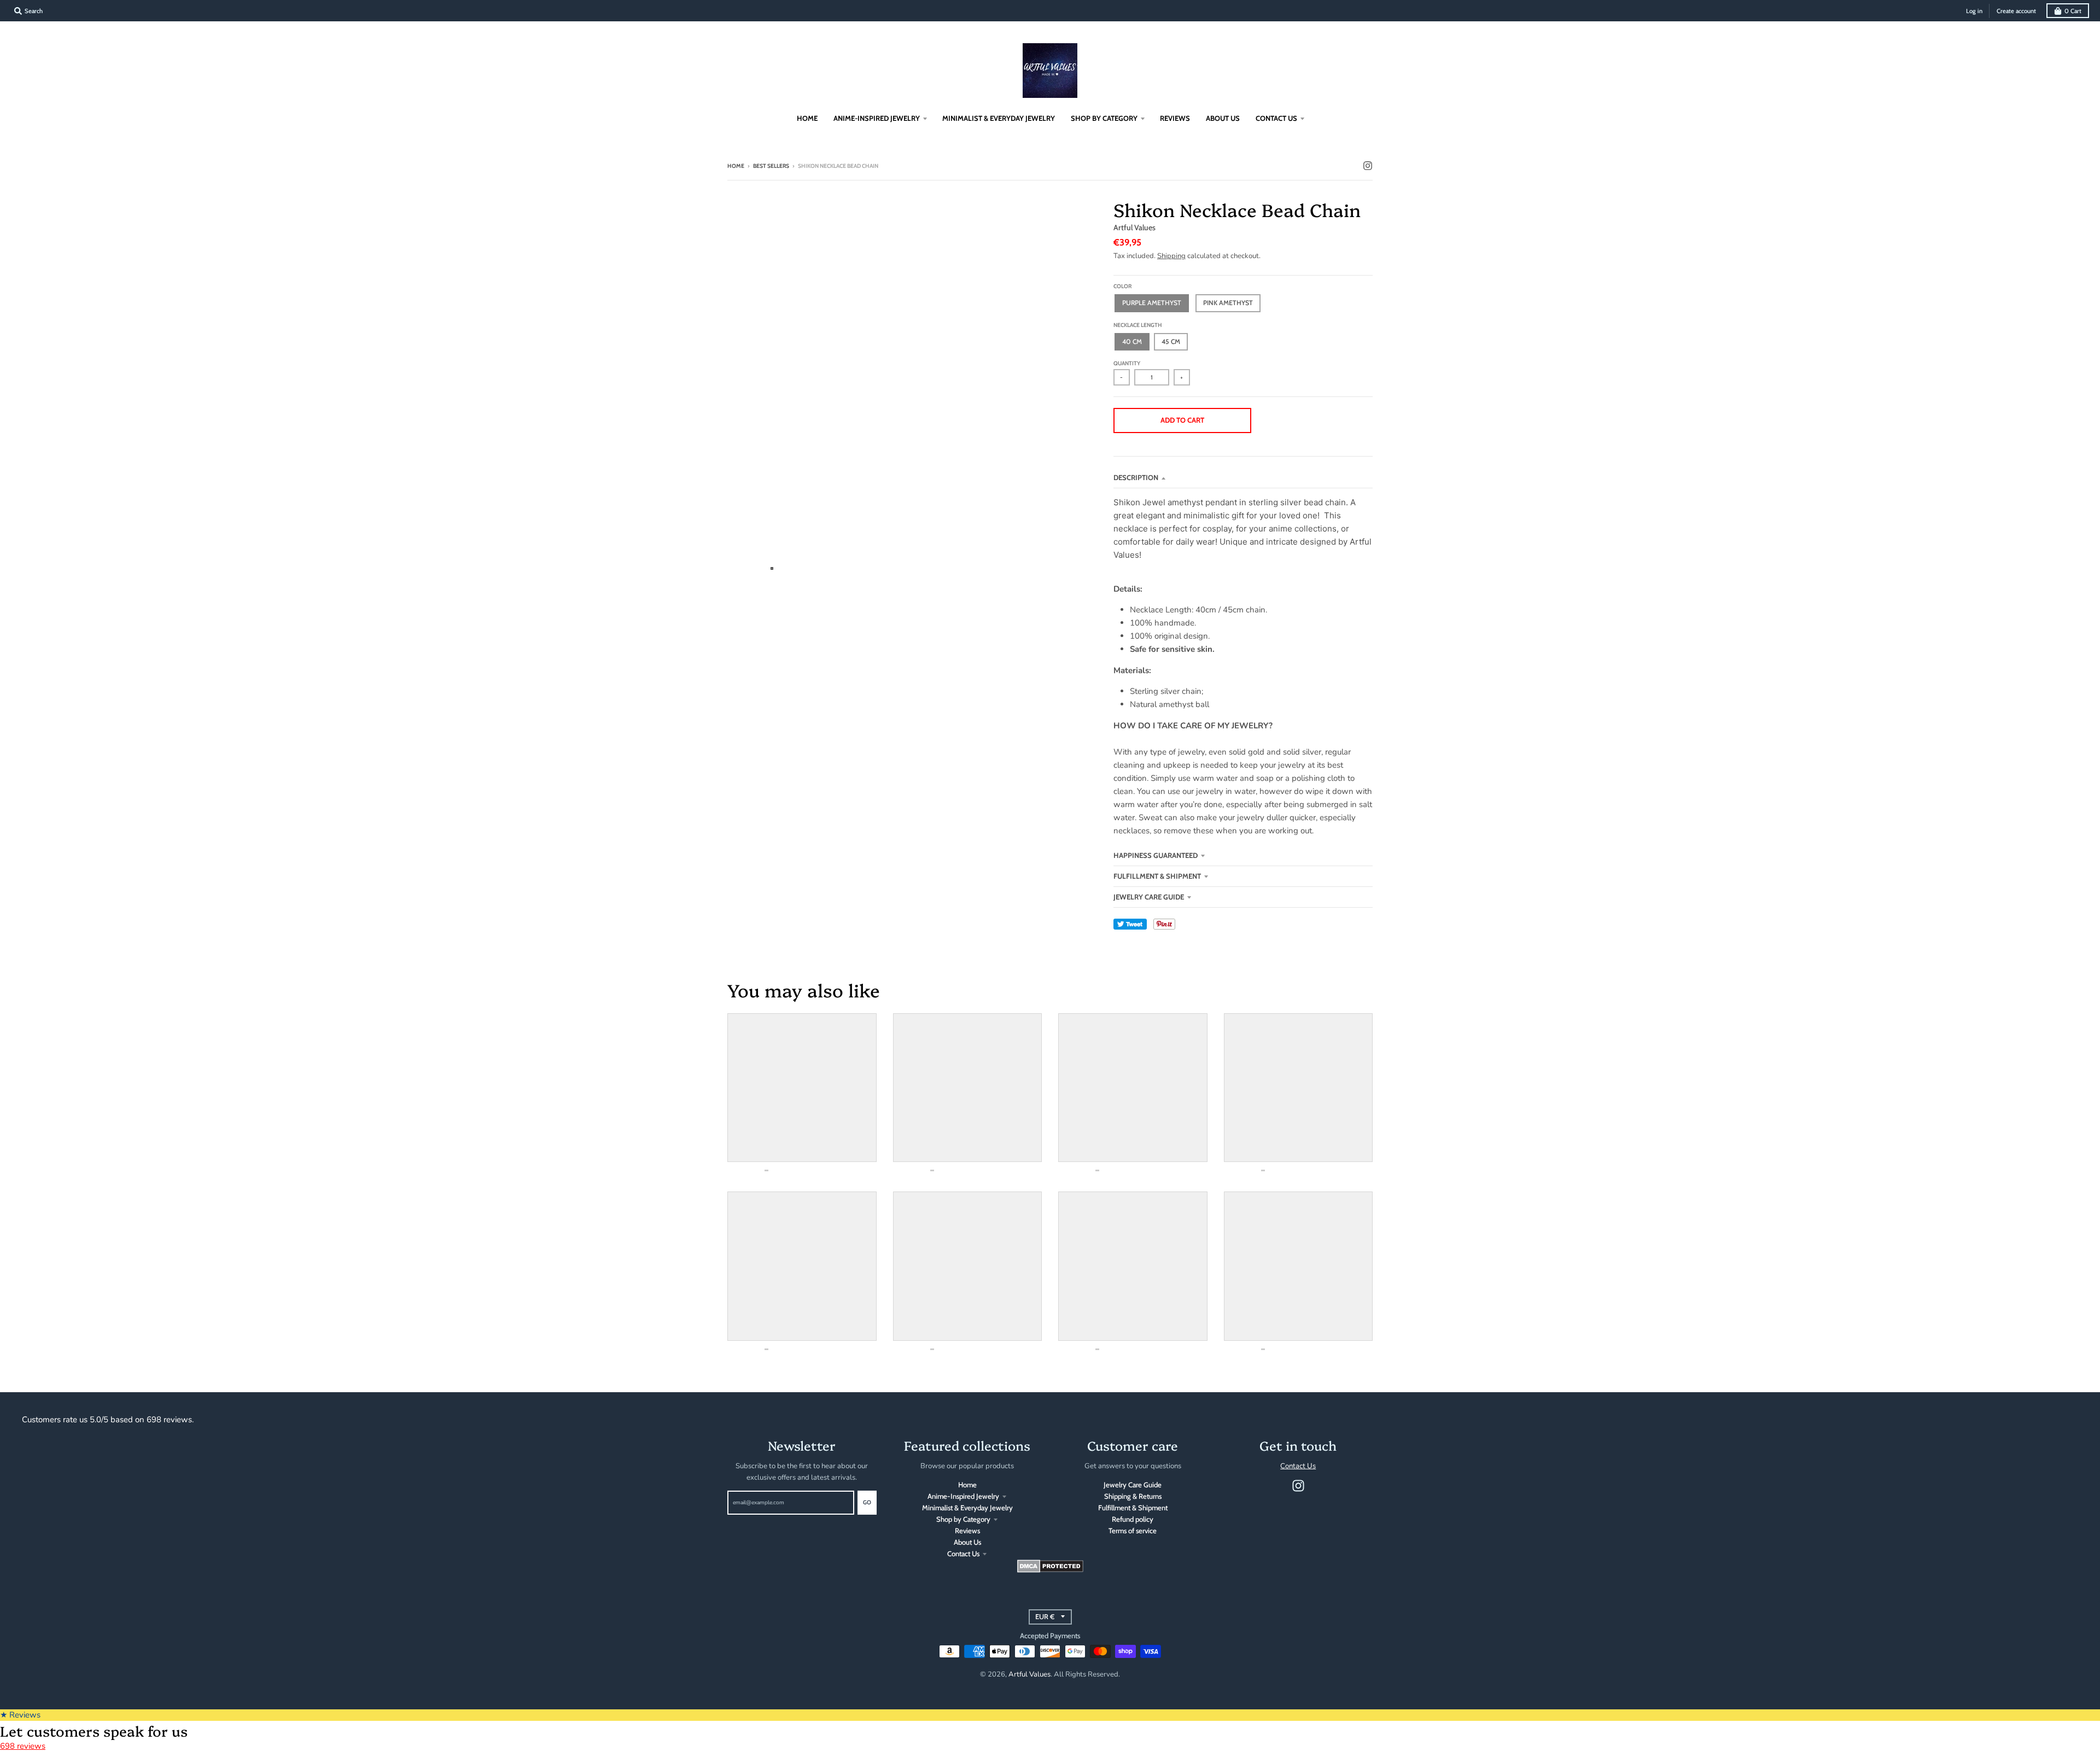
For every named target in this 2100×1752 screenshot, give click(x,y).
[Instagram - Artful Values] (1368, 166)
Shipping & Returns (1133, 1496)
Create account (2016, 11)
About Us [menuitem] (1223, 118)
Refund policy (1133, 1519)
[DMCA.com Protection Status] (1050, 1570)
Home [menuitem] (807, 118)
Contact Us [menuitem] (1276, 118)
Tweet (1130, 924)
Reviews (967, 1531)
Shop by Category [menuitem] (1104, 118)
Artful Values (1134, 227)
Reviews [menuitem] (1175, 118)
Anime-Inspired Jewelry (963, 1496)
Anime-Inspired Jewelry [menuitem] (877, 118)
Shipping (1171, 256)
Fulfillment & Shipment (1157, 876)
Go (867, 1502)
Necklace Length (1138, 325)
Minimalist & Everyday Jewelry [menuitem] (999, 118)
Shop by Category (963, 1519)
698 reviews (23, 1746)
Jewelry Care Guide (1149, 897)
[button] (1315, 421)
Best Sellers (771, 166)
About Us (967, 1542)
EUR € (1045, 1617)
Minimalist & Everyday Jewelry (967, 1508)
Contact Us (963, 1554)
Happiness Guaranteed (1156, 855)
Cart (2073, 11)
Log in (1974, 11)
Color (1122, 286)
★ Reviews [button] (20, 1715)
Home (736, 166)
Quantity (1127, 363)
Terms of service (1133, 1531)
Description (1136, 477)
